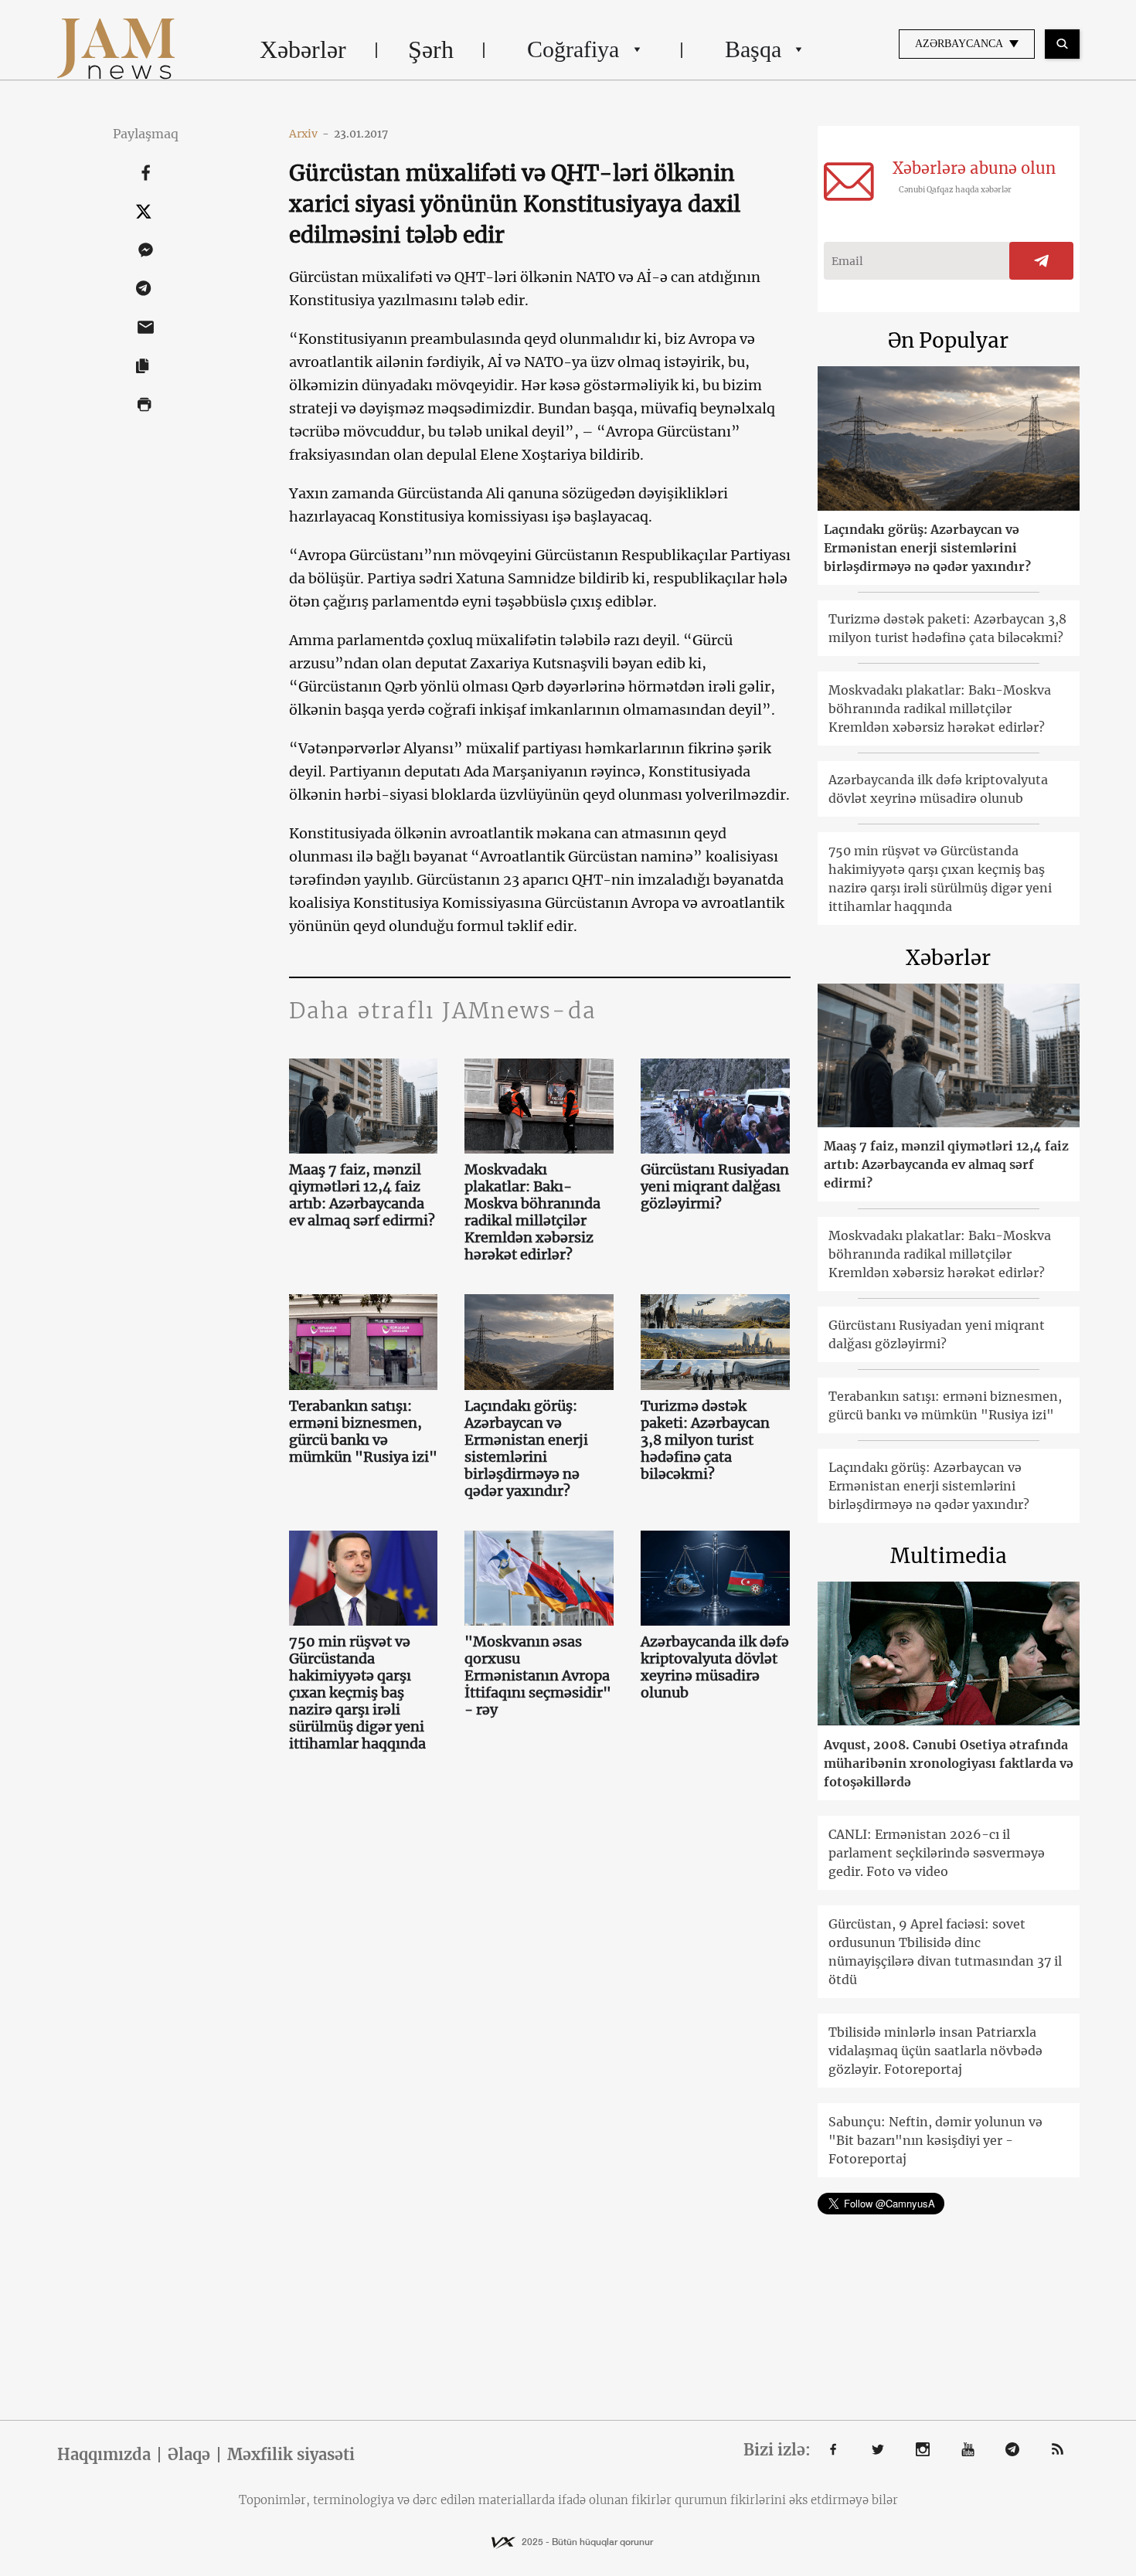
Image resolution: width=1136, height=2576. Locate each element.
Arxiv (309, 134)
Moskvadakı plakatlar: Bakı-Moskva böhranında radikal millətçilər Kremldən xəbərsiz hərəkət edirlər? (532, 1212)
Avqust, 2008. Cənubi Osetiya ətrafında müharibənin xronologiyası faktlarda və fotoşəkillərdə (949, 1763)
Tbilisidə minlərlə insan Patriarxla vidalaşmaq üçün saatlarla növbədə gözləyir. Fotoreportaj (935, 2051)
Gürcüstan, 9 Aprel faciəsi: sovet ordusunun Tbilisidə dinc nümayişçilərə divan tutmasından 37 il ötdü (945, 1952)
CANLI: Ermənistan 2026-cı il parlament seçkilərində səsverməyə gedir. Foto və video (937, 1853)
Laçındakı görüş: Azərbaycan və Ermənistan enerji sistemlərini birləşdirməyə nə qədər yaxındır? (526, 1449)
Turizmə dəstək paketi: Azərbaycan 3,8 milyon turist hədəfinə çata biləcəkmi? (705, 1440)
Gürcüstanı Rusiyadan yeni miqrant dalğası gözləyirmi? (715, 1187)
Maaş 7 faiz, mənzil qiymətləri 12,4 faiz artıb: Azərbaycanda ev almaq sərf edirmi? (362, 1195)
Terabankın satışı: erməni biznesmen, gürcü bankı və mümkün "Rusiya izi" (363, 1432)
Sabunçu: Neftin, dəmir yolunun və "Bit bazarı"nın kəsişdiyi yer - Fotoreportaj (935, 2140)
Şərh (431, 49)
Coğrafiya (573, 49)
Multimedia (949, 1556)
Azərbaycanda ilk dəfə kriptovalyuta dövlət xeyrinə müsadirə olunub (715, 1667)
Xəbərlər (303, 49)
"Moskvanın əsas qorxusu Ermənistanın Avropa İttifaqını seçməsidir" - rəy (538, 1676)
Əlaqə (189, 2455)
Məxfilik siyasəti (291, 2455)
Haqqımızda (104, 2455)
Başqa (753, 49)
